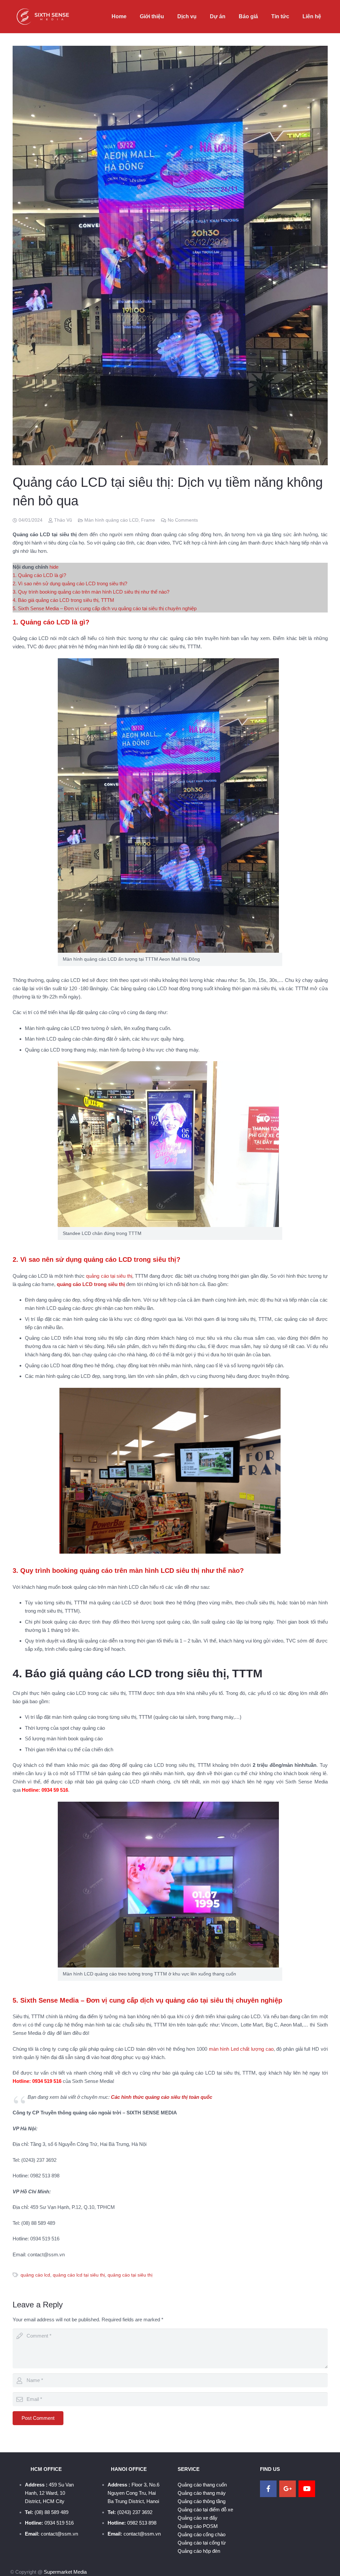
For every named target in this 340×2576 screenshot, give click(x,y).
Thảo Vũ (63, 520)
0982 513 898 (142, 2523)
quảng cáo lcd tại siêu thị (79, 2275)
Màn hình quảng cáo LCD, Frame (120, 520)
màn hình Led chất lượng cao (241, 2049)
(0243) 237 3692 (135, 2512)
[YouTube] (307, 2489)
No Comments (183, 520)
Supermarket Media (65, 2572)
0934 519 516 (59, 2523)
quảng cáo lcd (35, 2275)
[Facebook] (268, 2489)
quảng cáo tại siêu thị (109, 1276)
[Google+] (288, 2489)
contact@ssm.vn (59, 2534)
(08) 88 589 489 (51, 2512)
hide (54, 567)
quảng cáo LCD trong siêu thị (91, 1284)
